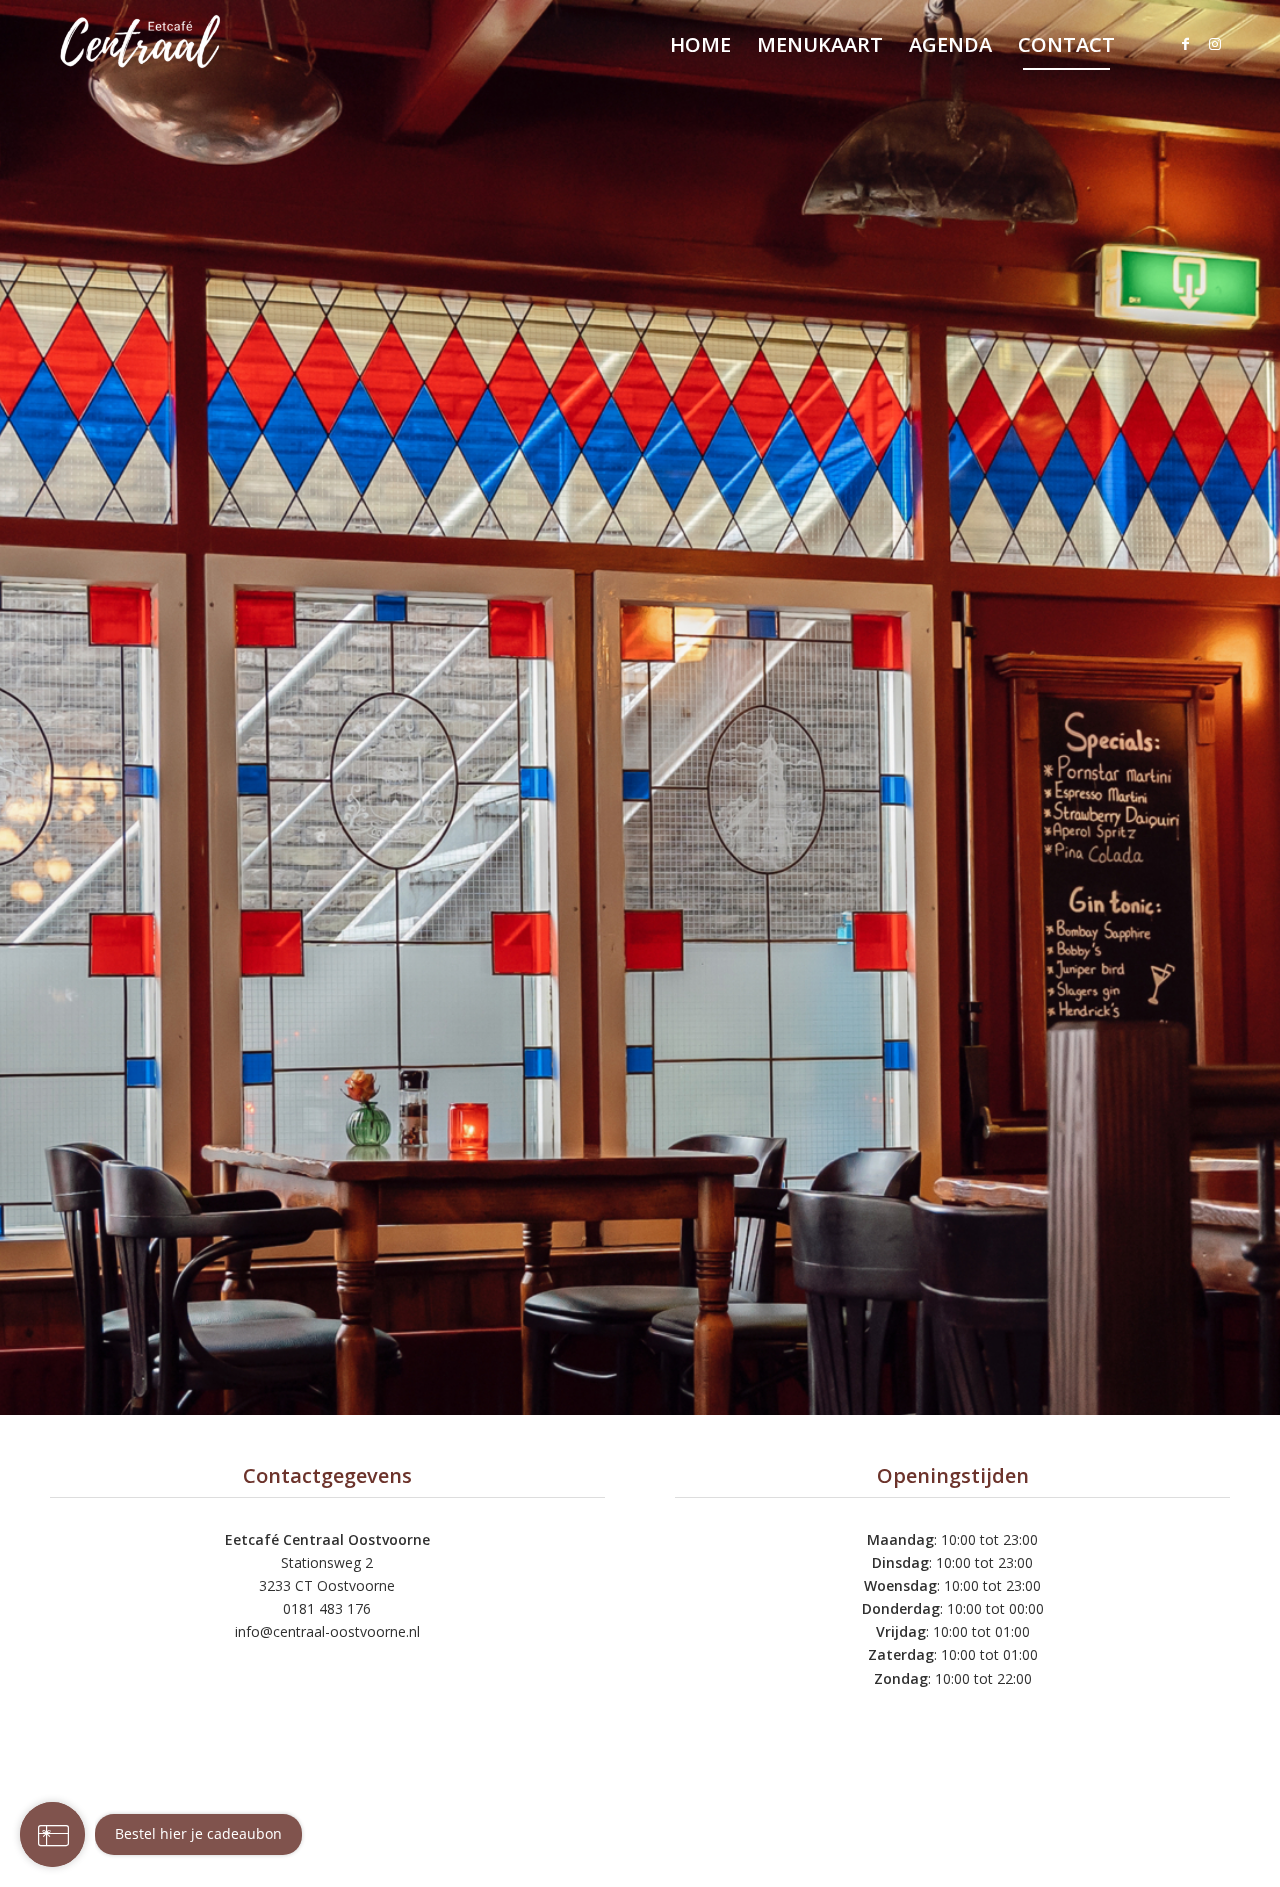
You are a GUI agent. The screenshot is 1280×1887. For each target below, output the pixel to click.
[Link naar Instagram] (1215, 44)
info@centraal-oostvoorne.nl (327, 1631)
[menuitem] (700, 45)
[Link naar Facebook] (1185, 44)
